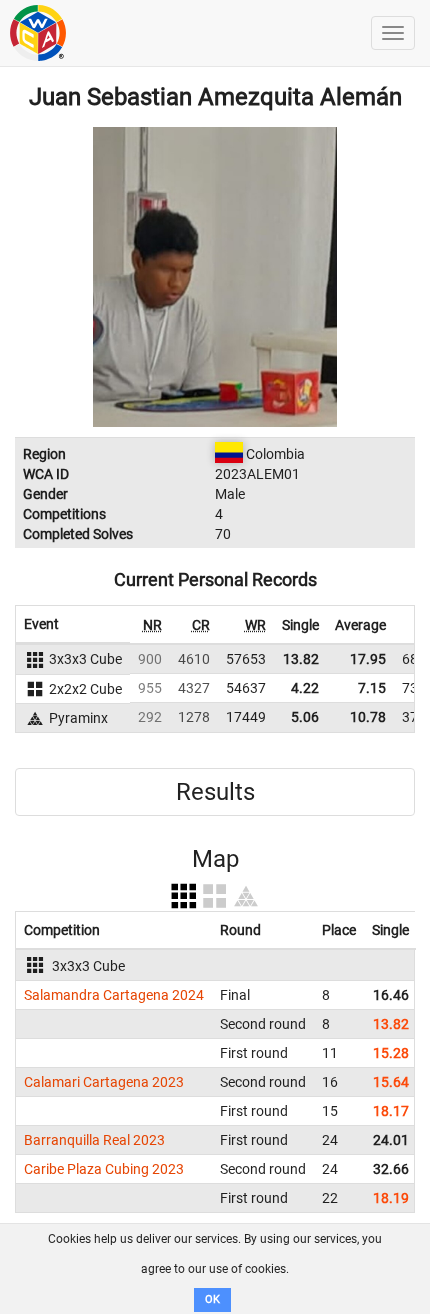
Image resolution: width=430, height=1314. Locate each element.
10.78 (368, 717)
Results (215, 792)
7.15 (372, 688)
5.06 (305, 717)
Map (215, 859)
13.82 (301, 659)
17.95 (368, 659)
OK (212, 1299)
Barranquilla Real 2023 (94, 1140)
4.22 (305, 688)
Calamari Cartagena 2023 (104, 1082)
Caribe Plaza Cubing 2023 (104, 1169)
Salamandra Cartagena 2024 (114, 995)
